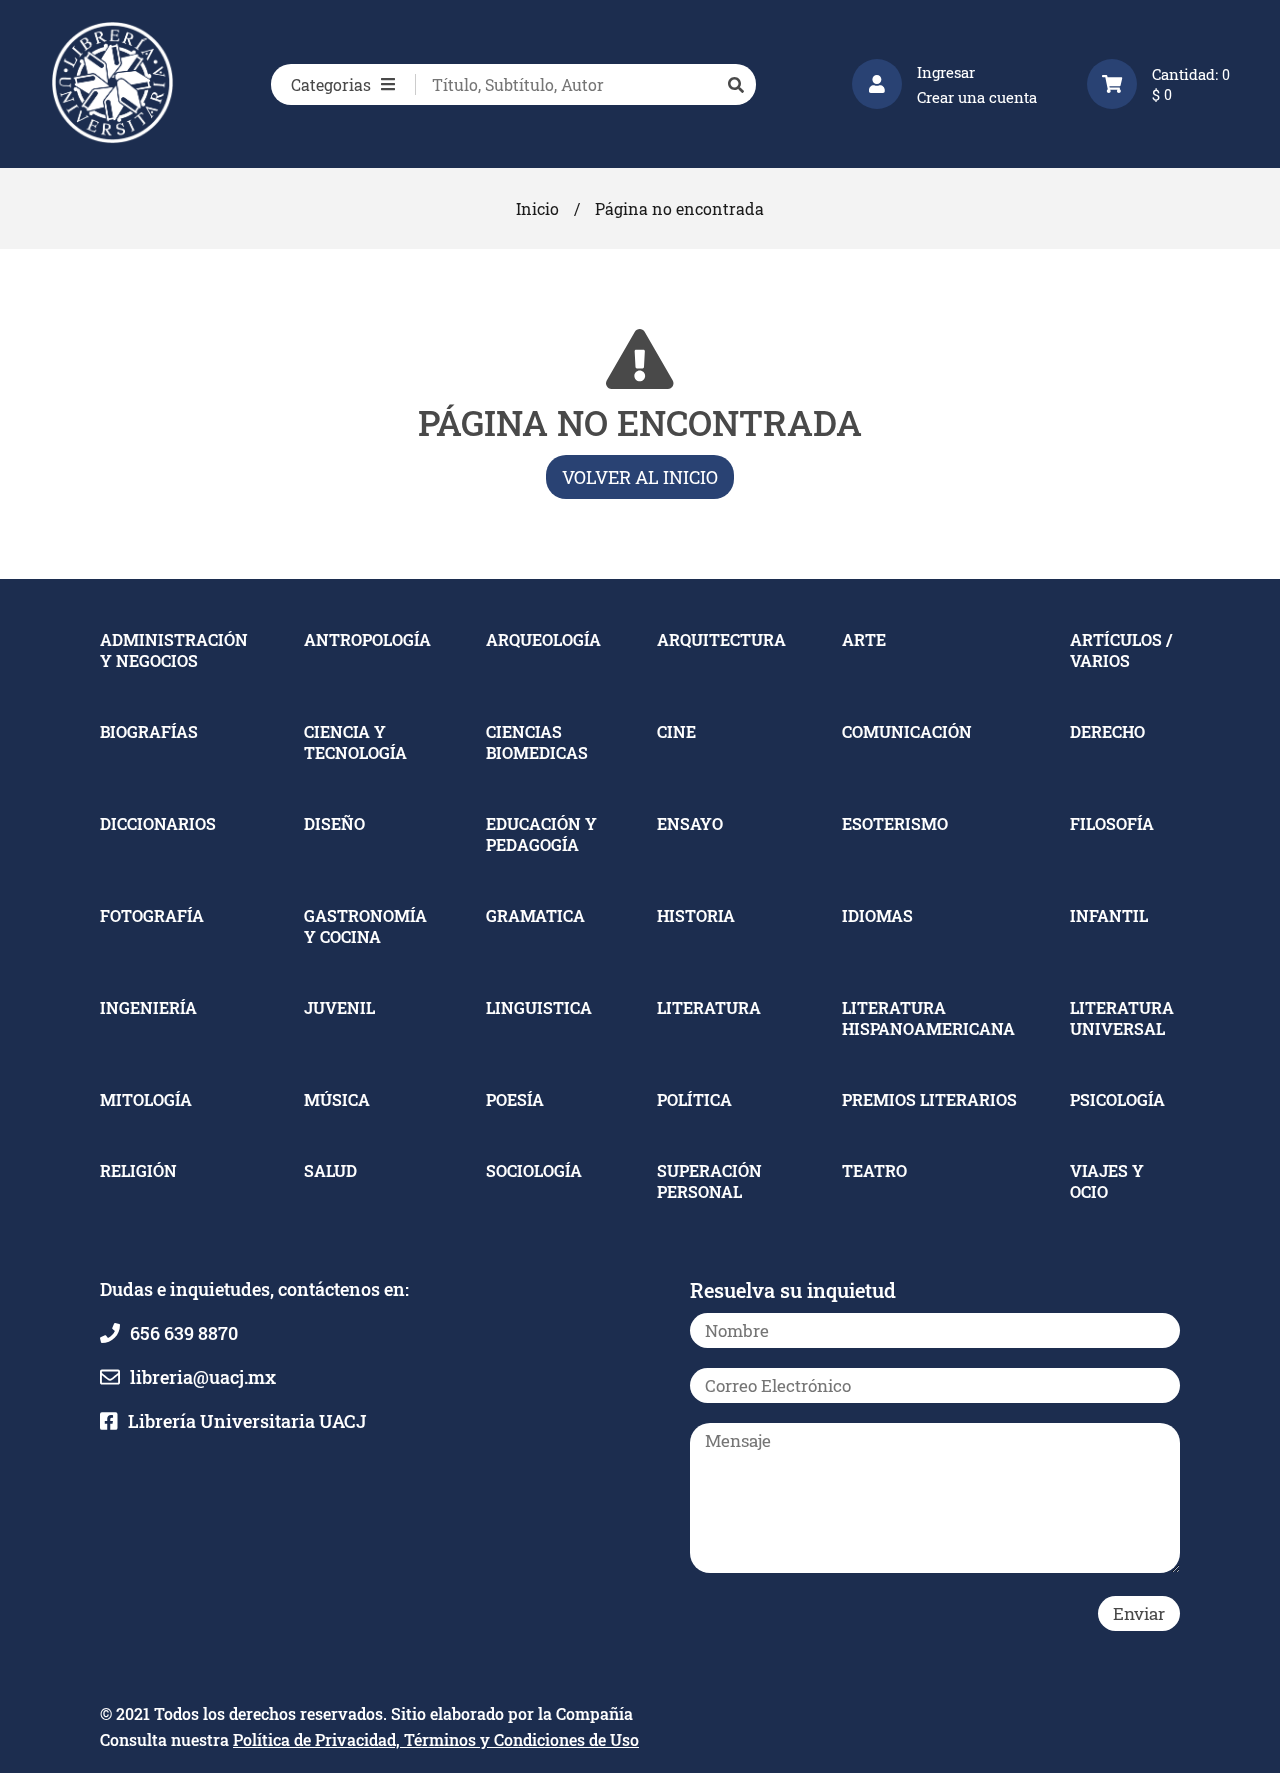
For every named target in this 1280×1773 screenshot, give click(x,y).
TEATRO (874, 1170)
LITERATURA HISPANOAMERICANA (928, 1018)
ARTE (864, 639)
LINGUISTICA (539, 1007)
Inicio (537, 208)
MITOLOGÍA (146, 1099)
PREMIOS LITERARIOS (929, 1099)
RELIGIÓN (138, 1170)
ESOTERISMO (895, 823)
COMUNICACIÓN (907, 731)
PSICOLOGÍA (1117, 1099)
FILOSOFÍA (1112, 823)
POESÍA (515, 1099)
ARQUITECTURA (721, 639)
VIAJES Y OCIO (1107, 1181)
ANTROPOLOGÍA (367, 639)
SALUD (330, 1170)
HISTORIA (696, 915)
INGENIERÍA (148, 1007)
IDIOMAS (877, 915)
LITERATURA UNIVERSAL (1122, 1018)
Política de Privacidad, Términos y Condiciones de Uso (436, 1739)
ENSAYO (690, 823)
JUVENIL (339, 1007)
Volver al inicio (640, 477)
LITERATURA (709, 1007)
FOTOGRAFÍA (152, 915)
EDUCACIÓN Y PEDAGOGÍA (541, 834)
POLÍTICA (694, 1099)
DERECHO (1107, 731)
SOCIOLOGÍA (534, 1170)
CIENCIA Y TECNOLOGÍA (355, 742)
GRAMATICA (535, 915)
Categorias (331, 84)
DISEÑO (334, 823)
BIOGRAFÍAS (149, 731)
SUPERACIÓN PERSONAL (709, 1181)
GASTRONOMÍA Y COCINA (365, 926)
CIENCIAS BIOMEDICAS (537, 742)
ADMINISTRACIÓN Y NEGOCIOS (174, 650)
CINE (676, 731)
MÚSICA (337, 1099)
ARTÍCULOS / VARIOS (1121, 650)
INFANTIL (1109, 915)
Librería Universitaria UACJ (247, 1421)
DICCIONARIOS (158, 823)
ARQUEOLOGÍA (543, 639)
